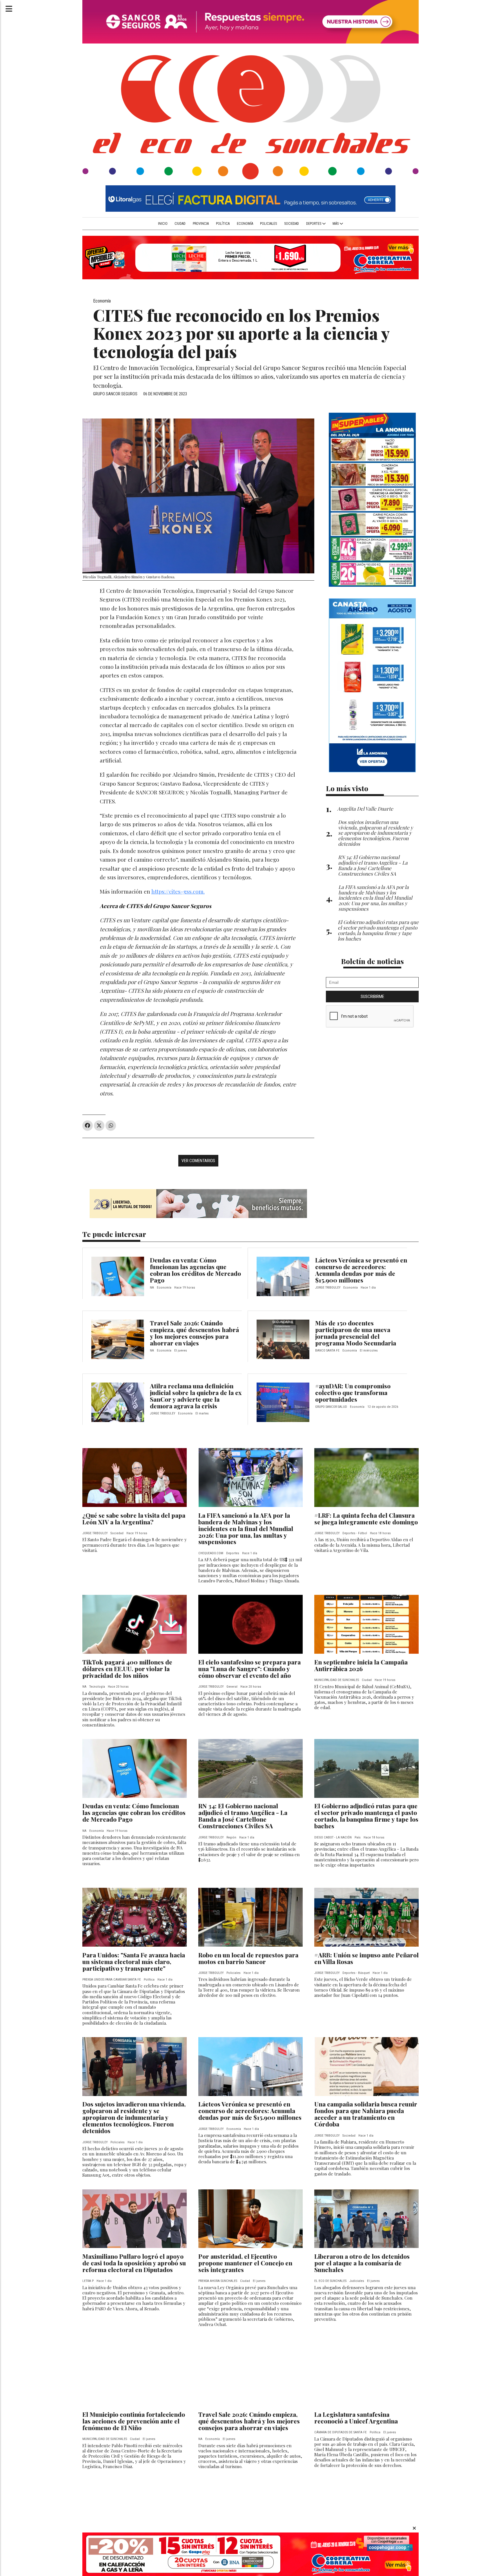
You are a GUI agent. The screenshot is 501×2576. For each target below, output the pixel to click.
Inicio (163, 224)
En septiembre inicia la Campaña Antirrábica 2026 (361, 1665)
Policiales (268, 224)
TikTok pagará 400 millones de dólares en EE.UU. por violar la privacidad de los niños (127, 1669)
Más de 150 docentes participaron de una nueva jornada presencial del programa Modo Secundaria (356, 1333)
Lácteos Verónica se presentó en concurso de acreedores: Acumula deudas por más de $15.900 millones (361, 1270)
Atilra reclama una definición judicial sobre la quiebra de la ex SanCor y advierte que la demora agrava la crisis (196, 1396)
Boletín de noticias (372, 961)
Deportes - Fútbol (355, 1533)
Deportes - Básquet (356, 1973)
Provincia (201, 224)
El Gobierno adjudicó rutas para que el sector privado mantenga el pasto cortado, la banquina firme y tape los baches (366, 1816)
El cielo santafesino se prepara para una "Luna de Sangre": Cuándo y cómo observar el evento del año (249, 1669)
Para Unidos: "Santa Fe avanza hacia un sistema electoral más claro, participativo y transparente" (134, 1961)
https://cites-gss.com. (178, 891)
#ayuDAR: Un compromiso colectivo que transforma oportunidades (353, 1392)
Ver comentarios (198, 1161)
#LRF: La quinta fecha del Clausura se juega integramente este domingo (366, 1518)
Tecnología (97, 1687)
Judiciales (357, 2281)
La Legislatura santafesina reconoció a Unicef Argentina (356, 2418)
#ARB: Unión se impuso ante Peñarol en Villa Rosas (366, 1958)
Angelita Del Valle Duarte (365, 808)
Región (231, 1837)
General (232, 1687)
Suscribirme (372, 997)
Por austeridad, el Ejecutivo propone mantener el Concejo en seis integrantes (245, 2263)
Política (223, 224)
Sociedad (292, 224)
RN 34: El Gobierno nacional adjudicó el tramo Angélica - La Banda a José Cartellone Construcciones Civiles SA (243, 1816)
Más (336, 224)
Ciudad (180, 224)
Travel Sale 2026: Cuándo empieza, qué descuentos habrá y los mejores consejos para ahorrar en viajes (194, 1333)
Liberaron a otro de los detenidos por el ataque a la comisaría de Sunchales (362, 2263)
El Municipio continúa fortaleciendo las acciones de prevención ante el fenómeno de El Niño (134, 2421)
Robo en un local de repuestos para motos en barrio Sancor (248, 1958)
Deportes (314, 224)
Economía (245, 224)
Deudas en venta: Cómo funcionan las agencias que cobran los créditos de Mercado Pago (195, 1270)
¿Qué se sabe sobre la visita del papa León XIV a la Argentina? (134, 1518)
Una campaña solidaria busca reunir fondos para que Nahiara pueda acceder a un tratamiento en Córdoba (366, 2114)
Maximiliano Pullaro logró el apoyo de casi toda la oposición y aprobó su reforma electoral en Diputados (134, 2263)
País (358, 1837)
